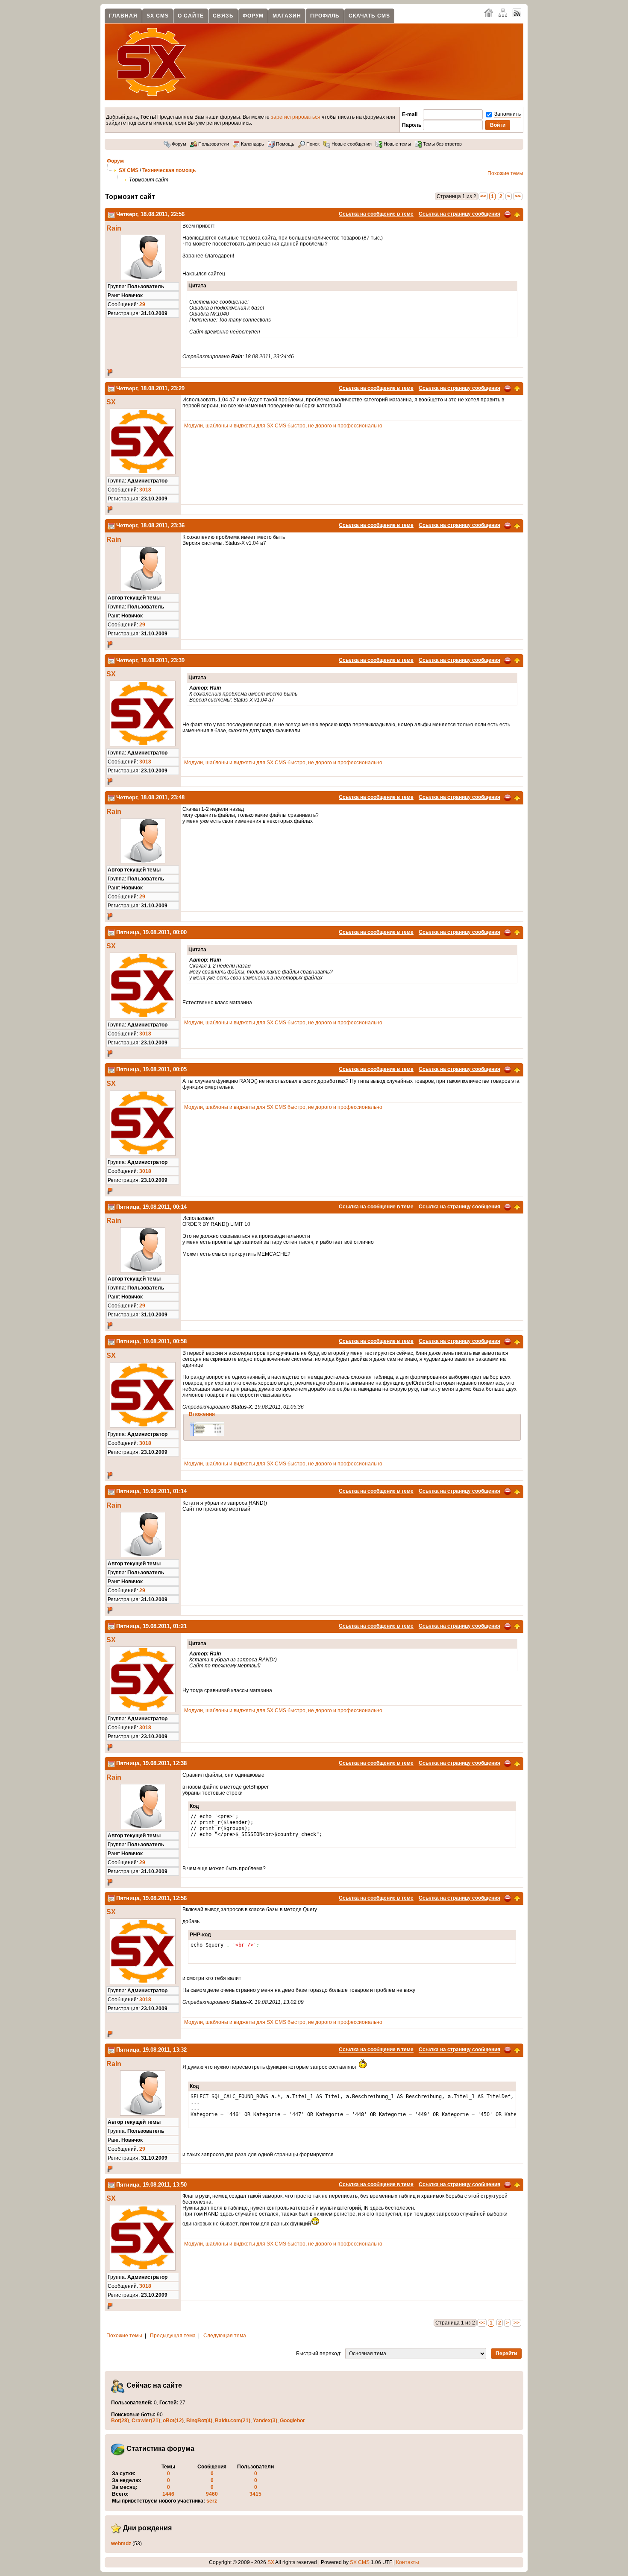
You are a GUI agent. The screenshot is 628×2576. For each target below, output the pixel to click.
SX (111, 402)
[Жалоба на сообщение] (508, 214)
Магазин (287, 16)
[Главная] (489, 12)
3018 (145, 490)
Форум (253, 16)
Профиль (325, 16)
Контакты (408, 2562)
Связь (223, 16)
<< (483, 196)
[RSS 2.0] (517, 12)
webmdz (121, 2544)
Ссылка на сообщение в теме (376, 214)
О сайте (191, 16)
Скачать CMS (369, 16)
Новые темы (397, 144)
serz (212, 2501)
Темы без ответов (442, 144)
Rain (114, 228)
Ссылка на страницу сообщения (459, 214)
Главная (123, 16)
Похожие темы (505, 173)
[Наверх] (517, 214)
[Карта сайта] (503, 12)
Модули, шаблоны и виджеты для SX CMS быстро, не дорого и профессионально (283, 426)
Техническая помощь (169, 170)
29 (142, 304)
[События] (111, 214)
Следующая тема (225, 2336)
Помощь (285, 144)
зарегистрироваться (296, 117)
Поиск (312, 144)
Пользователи (213, 144)
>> (518, 196)
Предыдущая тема (173, 2336)
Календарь (252, 144)
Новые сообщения (351, 144)
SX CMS (158, 16)
